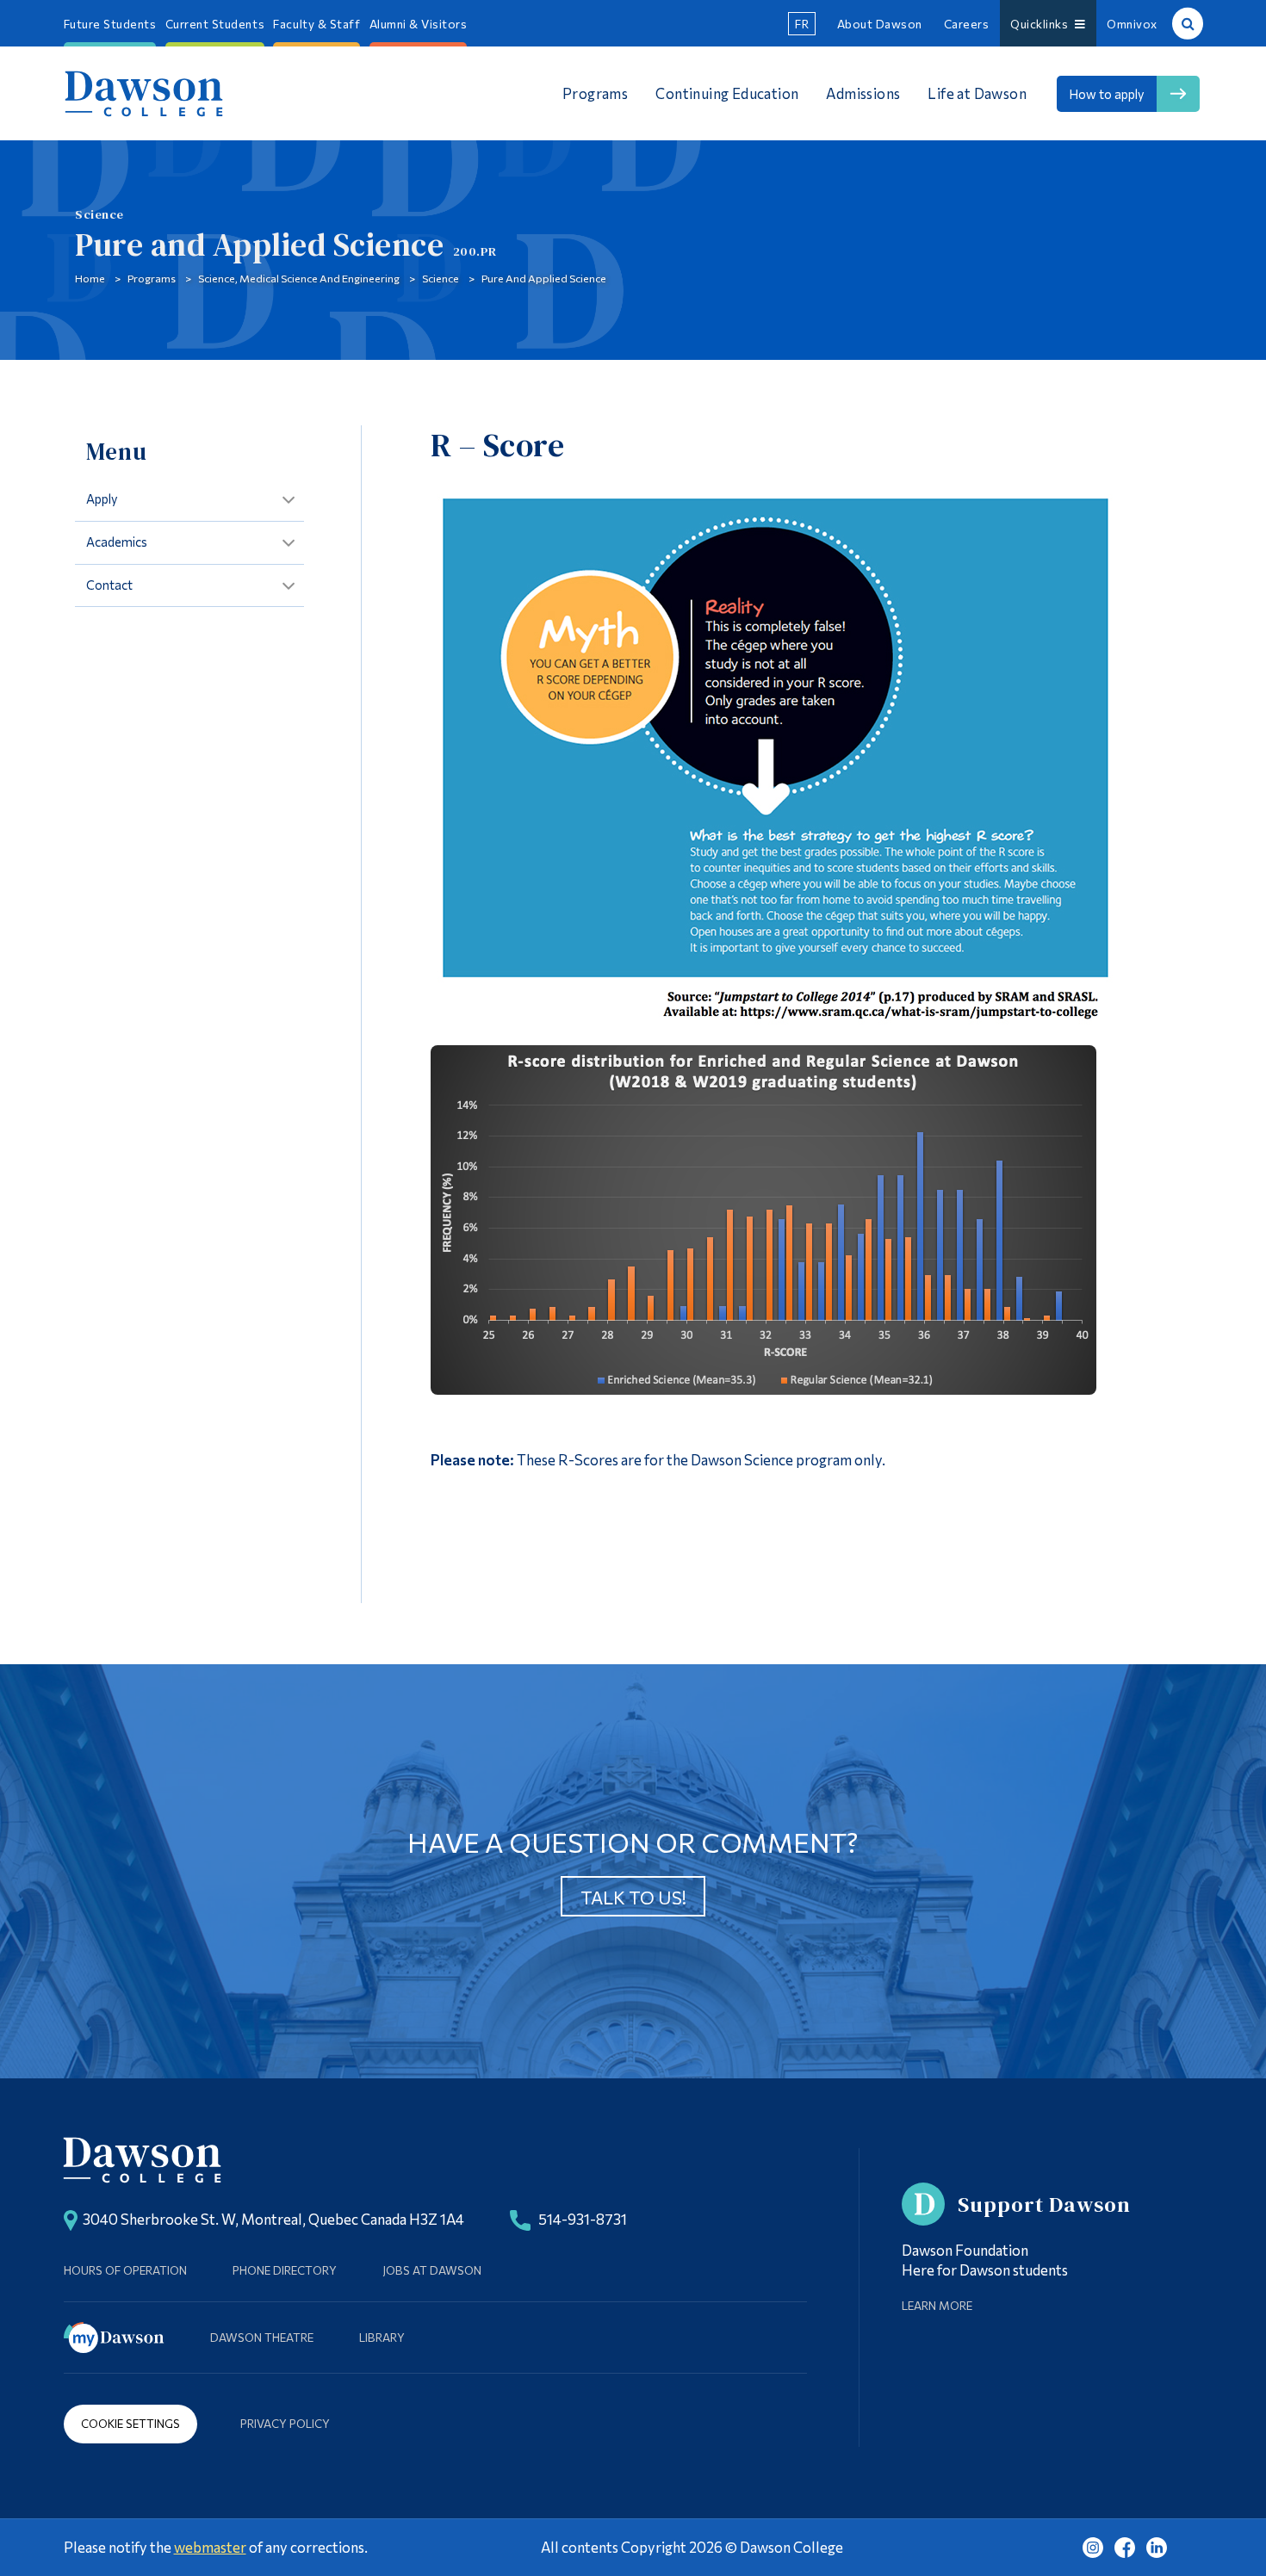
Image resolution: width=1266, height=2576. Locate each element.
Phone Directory (285, 2270)
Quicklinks (1042, 24)
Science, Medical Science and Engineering (299, 278)
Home (90, 278)
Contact (109, 585)
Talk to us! (633, 1897)
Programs (152, 278)
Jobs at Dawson (432, 2270)
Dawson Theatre (262, 2337)
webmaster (210, 2547)
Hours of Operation (125, 2270)
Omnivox (1132, 24)
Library (382, 2337)
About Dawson (880, 24)
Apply (102, 498)
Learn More (937, 2305)
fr (802, 24)
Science (441, 278)
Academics (117, 542)
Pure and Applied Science (544, 278)
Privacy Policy (285, 2423)
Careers (967, 24)
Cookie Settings (130, 2423)
